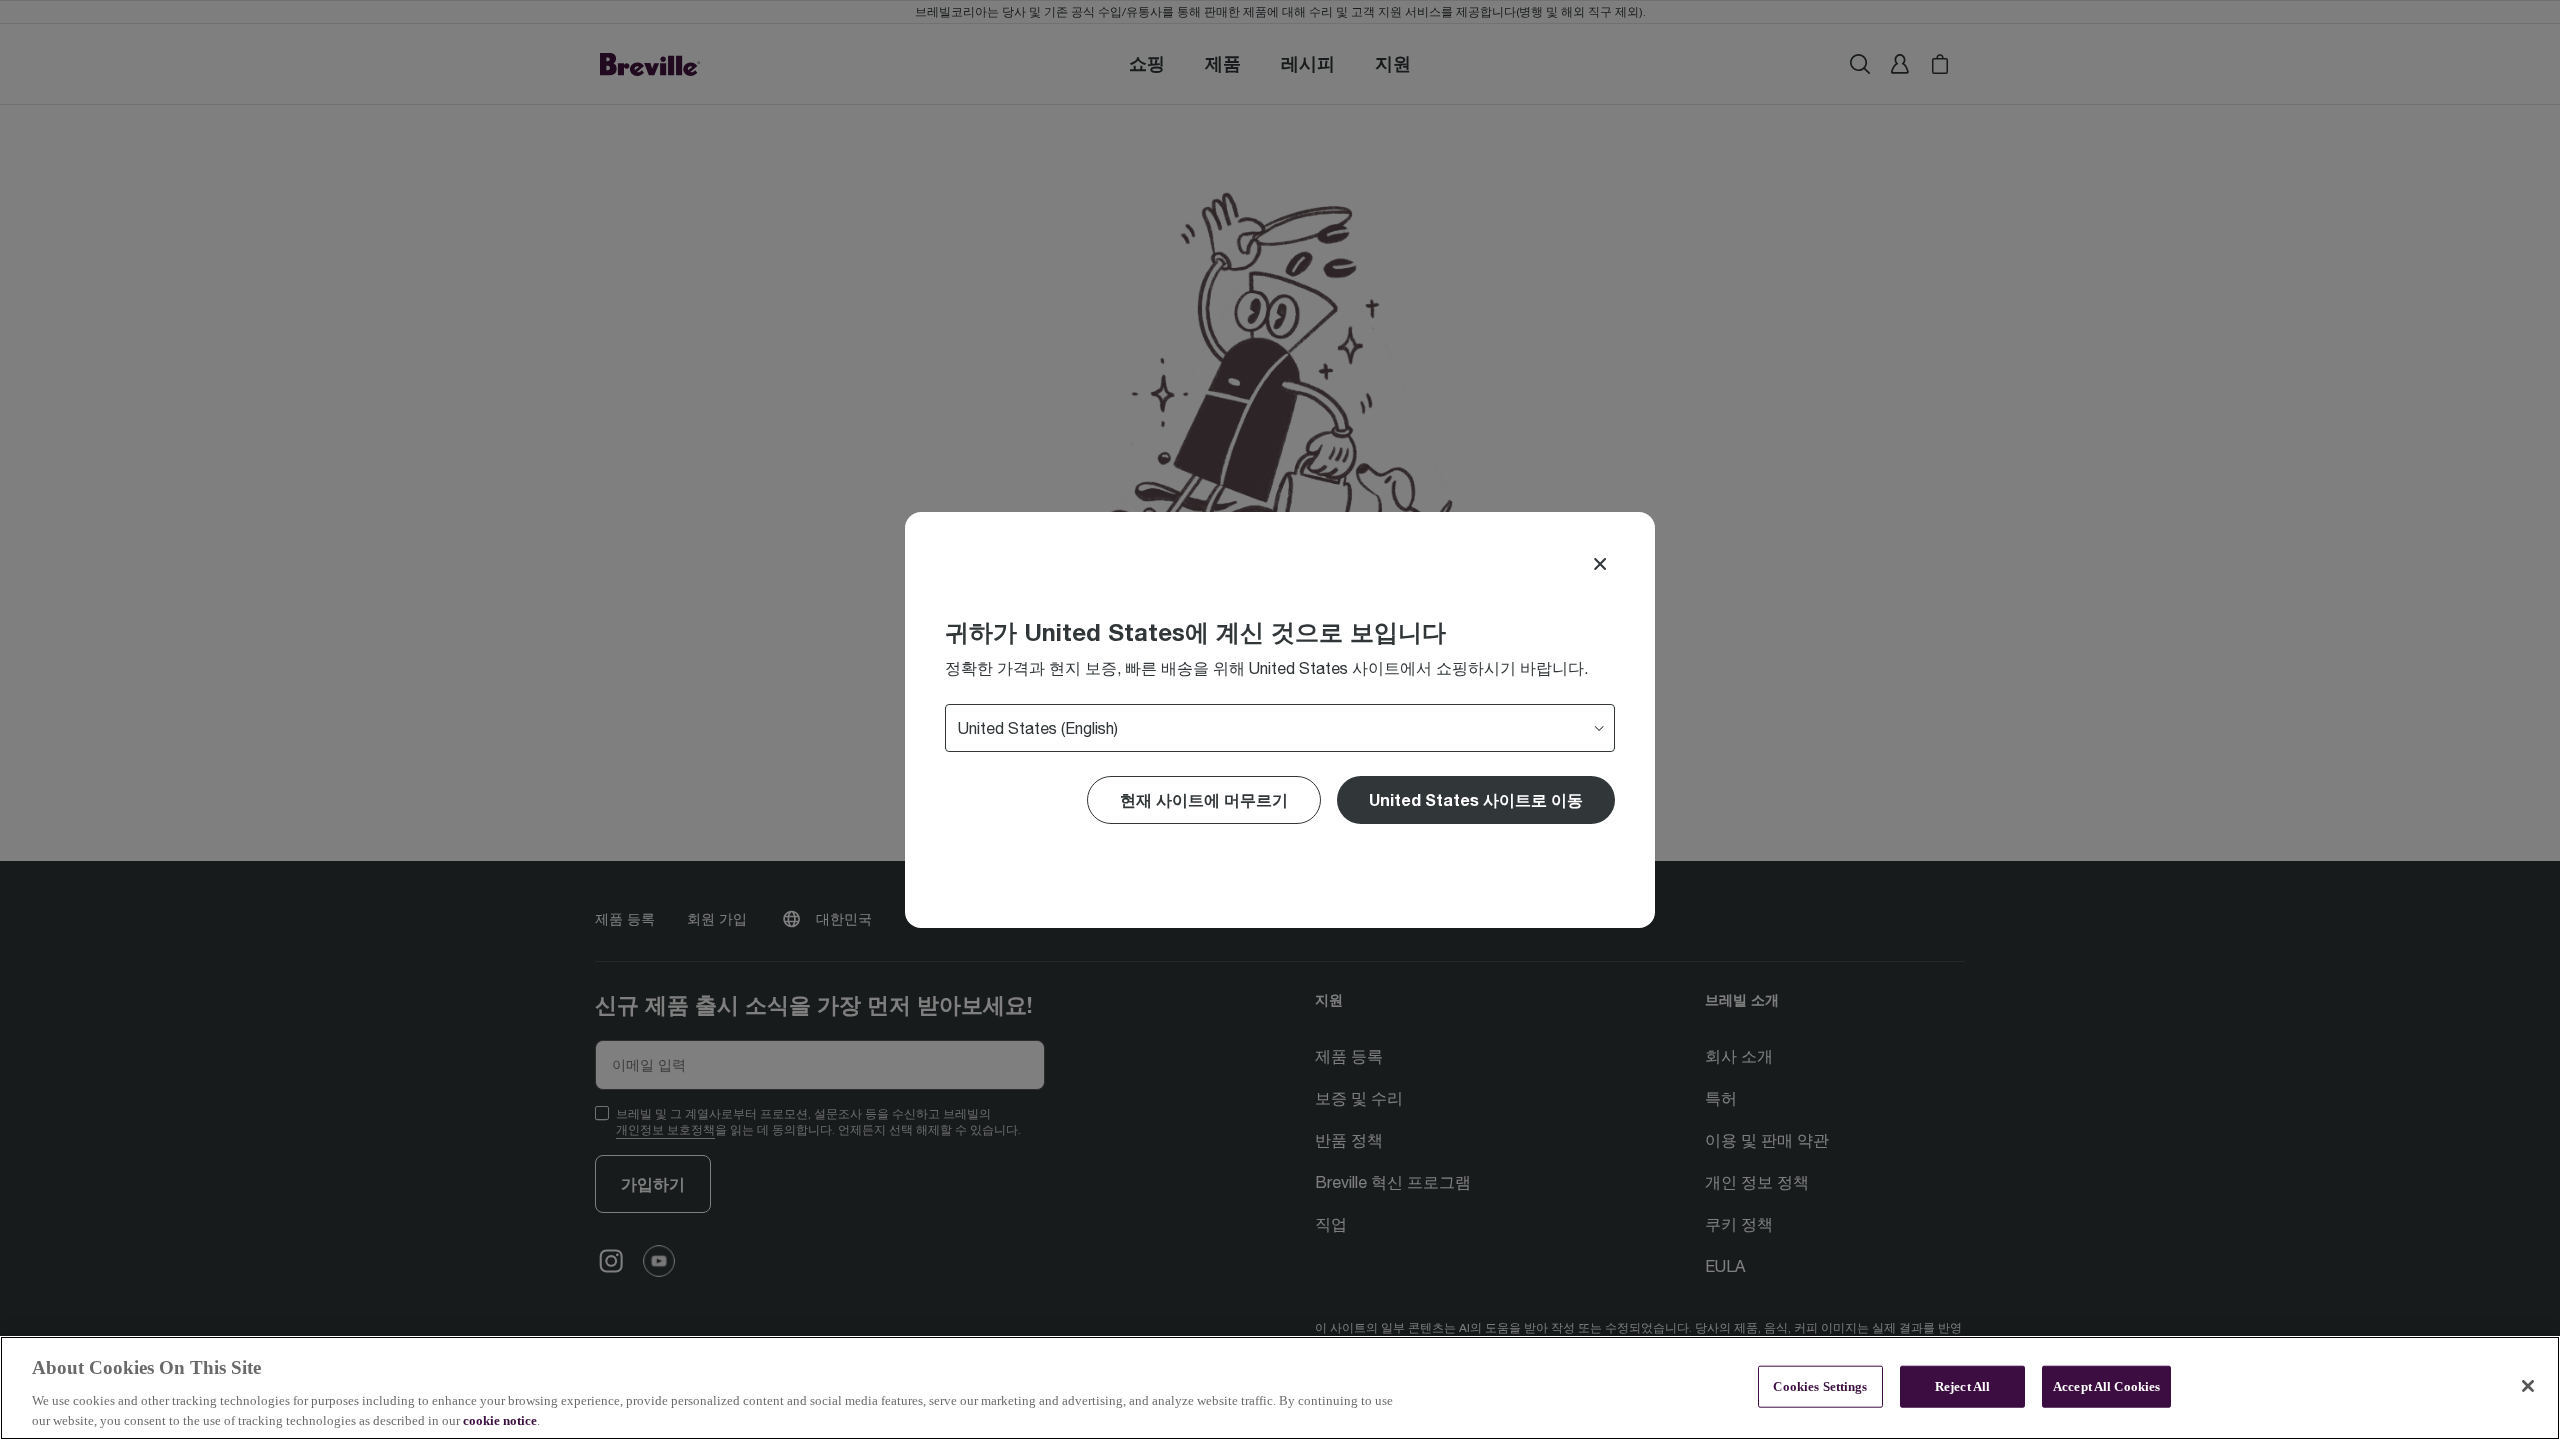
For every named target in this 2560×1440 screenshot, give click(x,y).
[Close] (1600, 564)
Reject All (1962, 1386)
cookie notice (500, 1419)
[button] (1476, 800)
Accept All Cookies (2106, 1386)
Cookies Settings (1820, 1386)
